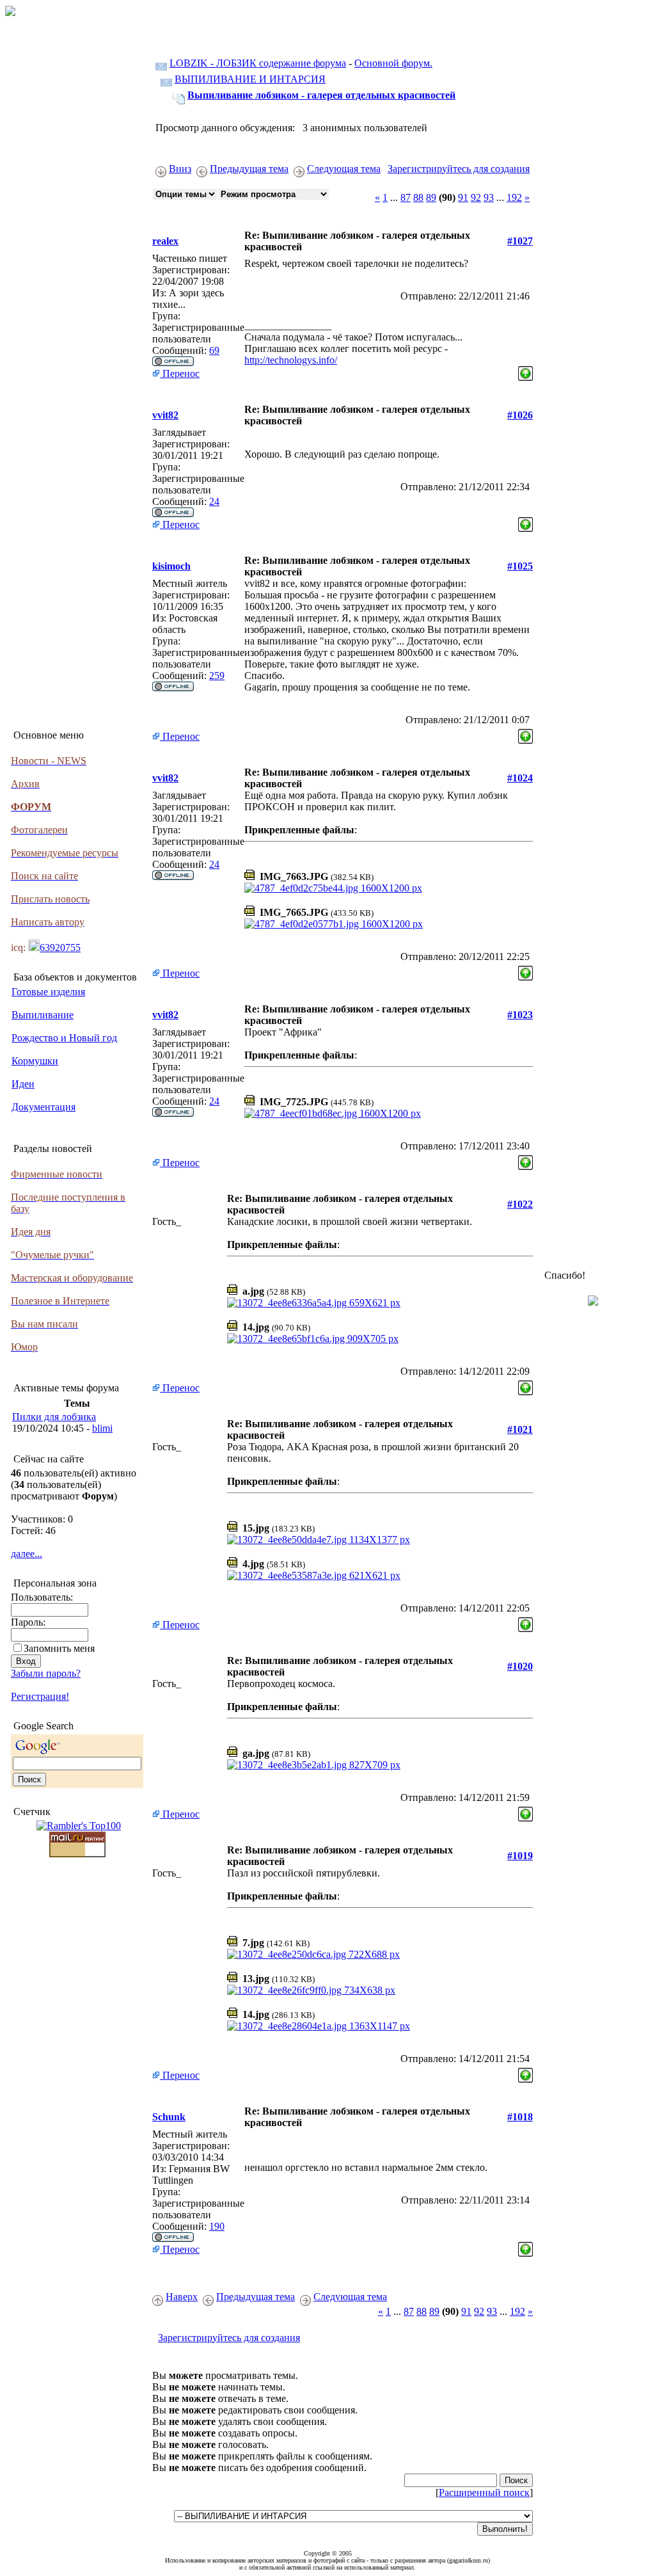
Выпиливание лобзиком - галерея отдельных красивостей (321, 95)
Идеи (23, 1084)
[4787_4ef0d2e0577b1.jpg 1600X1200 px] (334, 924)
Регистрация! (40, 1696)
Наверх (182, 2297)
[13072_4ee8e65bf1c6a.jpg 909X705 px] (313, 1339)
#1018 (520, 2117)
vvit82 (165, 415)
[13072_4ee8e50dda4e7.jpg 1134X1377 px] (319, 1540)
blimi (102, 1428)
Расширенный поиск (484, 2492)
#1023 (520, 1015)
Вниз (180, 169)
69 (214, 350)
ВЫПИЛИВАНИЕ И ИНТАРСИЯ (250, 79)
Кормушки (35, 1061)
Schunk (169, 2117)
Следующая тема (344, 169)
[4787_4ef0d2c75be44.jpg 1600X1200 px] (333, 888)
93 (489, 197)
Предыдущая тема (249, 169)
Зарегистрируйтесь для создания (459, 169)
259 (217, 676)
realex (165, 241)
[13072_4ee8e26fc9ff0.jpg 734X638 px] (311, 1990)
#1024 (520, 778)
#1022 (520, 1204)
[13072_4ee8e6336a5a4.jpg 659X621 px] (314, 1303)
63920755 (60, 948)
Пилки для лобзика (54, 1417)
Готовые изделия (48, 992)
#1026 (520, 415)
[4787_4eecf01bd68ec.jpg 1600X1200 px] (333, 1113)
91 (463, 197)
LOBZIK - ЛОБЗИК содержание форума (258, 63)
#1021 (520, 1429)
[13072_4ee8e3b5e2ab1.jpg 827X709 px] (314, 1765)
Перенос (180, 373)
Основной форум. (393, 63)
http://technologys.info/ (291, 360)
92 (476, 197)
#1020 (520, 1666)
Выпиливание (43, 1015)
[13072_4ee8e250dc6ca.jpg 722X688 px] (313, 1954)
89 (431, 197)
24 (214, 501)
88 (418, 197)
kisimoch (171, 566)
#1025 (520, 566)
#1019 (520, 1856)
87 (406, 197)
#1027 (520, 241)
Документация (43, 1107)
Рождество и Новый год (64, 1038)
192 (514, 197)
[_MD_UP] (525, 370)
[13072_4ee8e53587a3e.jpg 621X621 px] (314, 1575)
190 (217, 2226)
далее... (27, 1554)
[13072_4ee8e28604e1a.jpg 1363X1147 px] (319, 2026)
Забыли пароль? (46, 1673)
